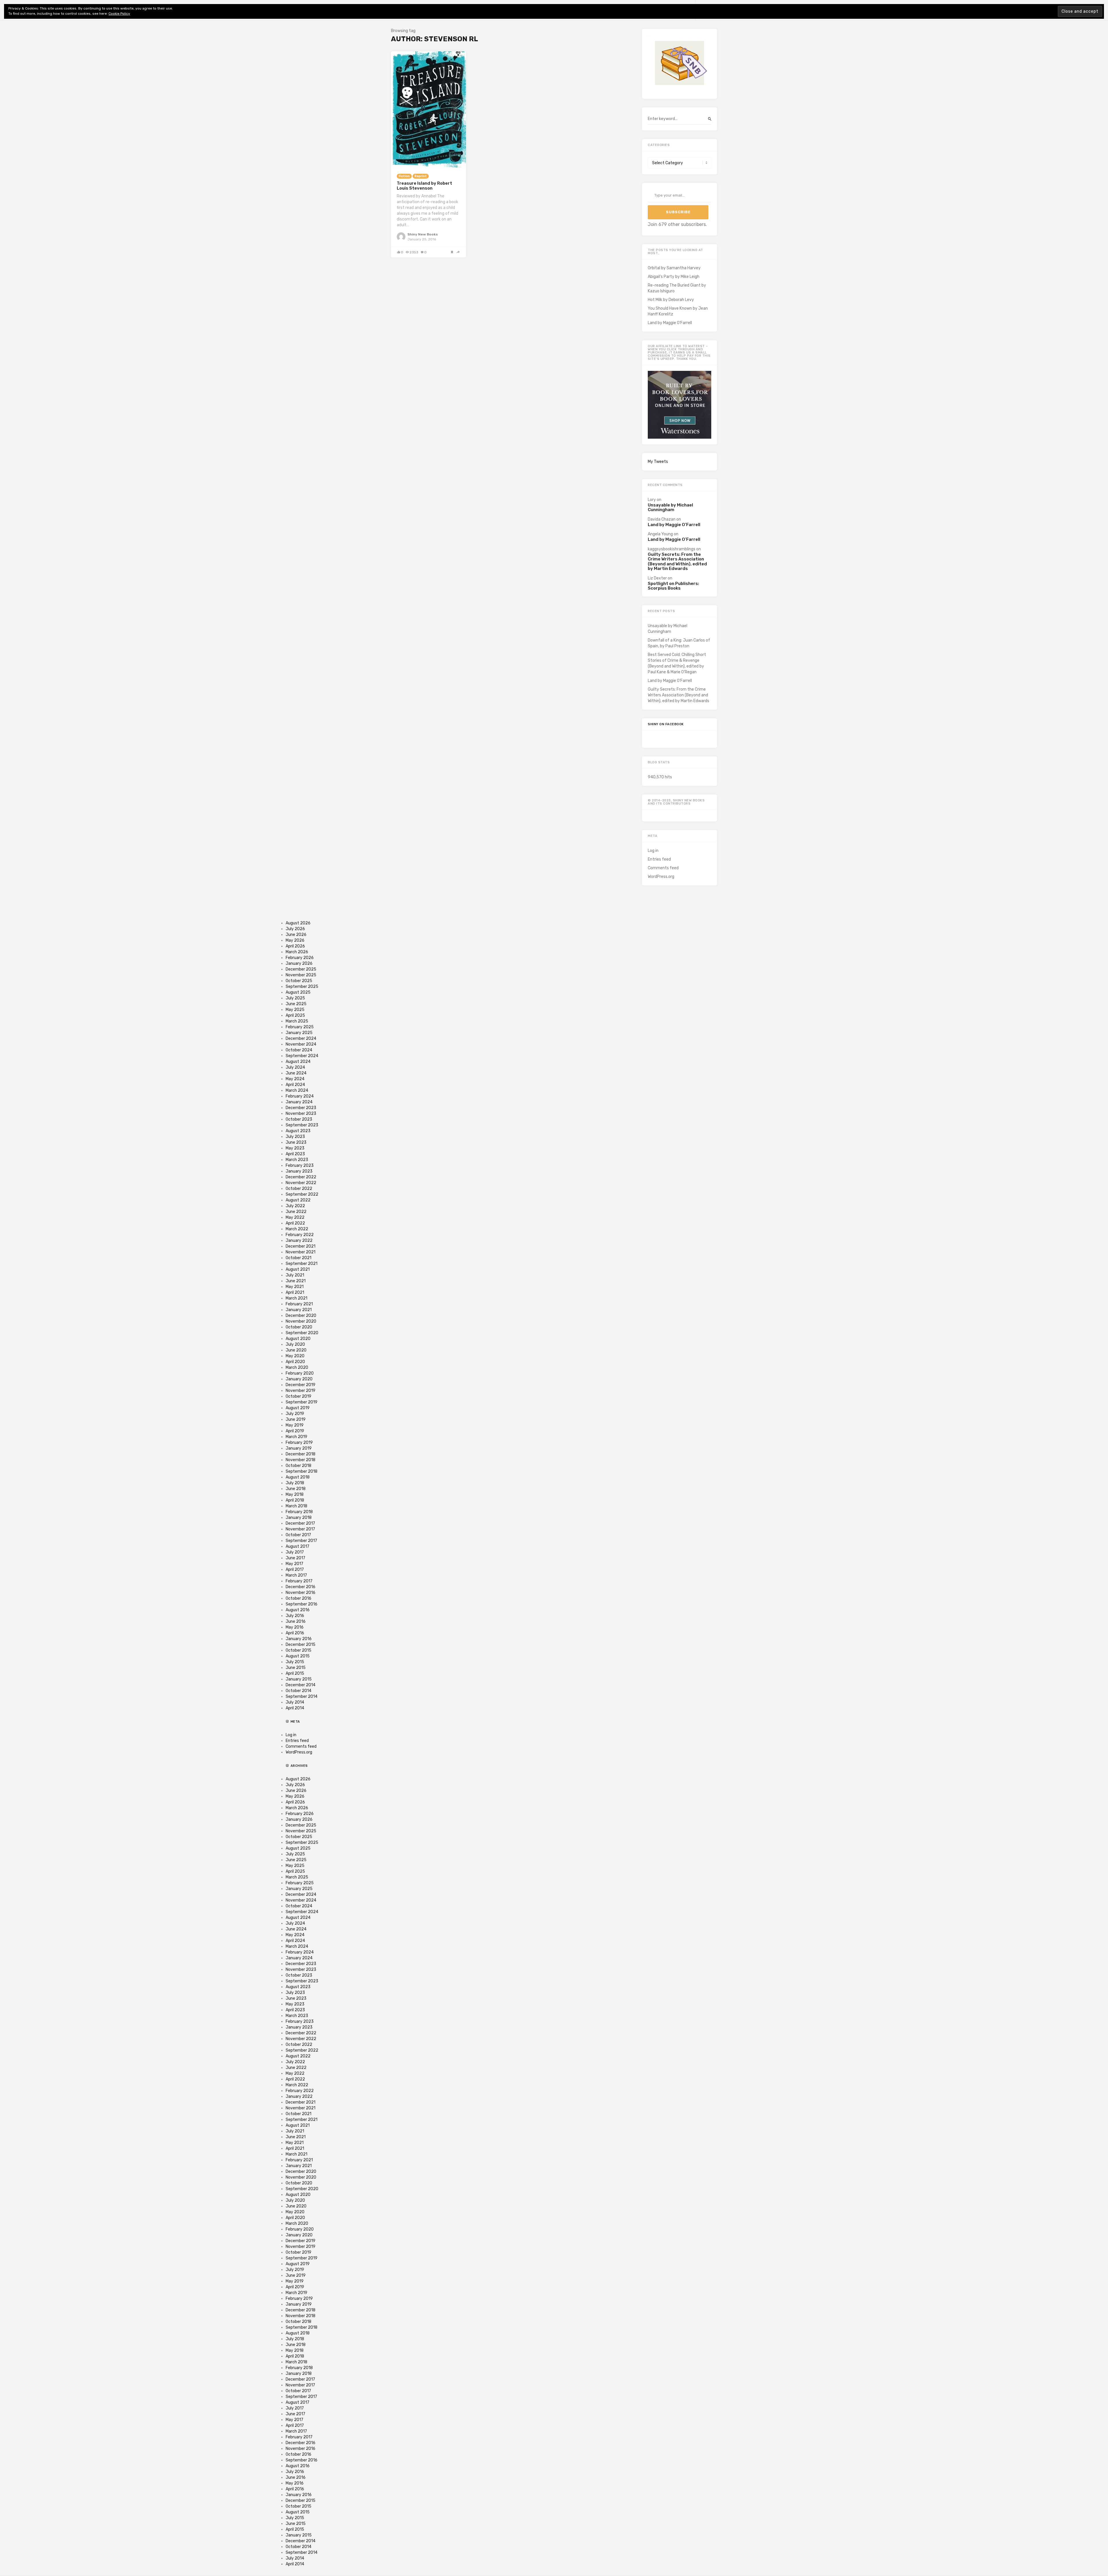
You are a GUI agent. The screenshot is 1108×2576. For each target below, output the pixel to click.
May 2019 (295, 1425)
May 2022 (295, 1217)
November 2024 (301, 1044)
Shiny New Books (423, 234)
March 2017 (296, 1575)
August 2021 (298, 1269)
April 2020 (295, 1362)
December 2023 (301, 1108)
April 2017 (295, 1570)
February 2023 (300, 1165)
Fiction (404, 176)
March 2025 (297, 1021)
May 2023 (295, 1148)
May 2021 (295, 1287)
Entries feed (659, 859)
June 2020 (296, 1350)
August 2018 (298, 1477)
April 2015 (295, 1673)
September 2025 (302, 987)
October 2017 (298, 1535)
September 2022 (302, 1194)
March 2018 (296, 1506)
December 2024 (301, 1039)
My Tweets (658, 462)
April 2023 (295, 1154)
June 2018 (296, 1489)
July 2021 (295, 1275)
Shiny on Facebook (666, 724)
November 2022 (301, 1183)
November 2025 (301, 975)
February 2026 (300, 958)
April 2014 (295, 1708)
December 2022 (301, 1177)
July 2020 (295, 1344)
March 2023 (297, 1160)
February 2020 (300, 1373)
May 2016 (295, 1627)
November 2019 (301, 1391)
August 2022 (298, 1200)
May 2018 (295, 1494)
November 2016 (301, 1593)
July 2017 (295, 1552)
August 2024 (298, 1062)
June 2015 (296, 1668)
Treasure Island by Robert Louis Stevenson (424, 186)
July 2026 (295, 929)
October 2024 (299, 1050)
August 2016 (298, 1610)
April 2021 (295, 1292)
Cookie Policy (119, 14)
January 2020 (299, 1379)
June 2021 (296, 1281)
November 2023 (301, 1114)
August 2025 (298, 992)
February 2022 (300, 1235)
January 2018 (299, 1518)
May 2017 (294, 1564)
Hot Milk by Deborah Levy (671, 300)
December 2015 (301, 1645)
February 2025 (300, 1027)
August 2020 (298, 1339)
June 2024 (296, 1073)
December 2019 (301, 1385)
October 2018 (298, 1466)
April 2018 (295, 1500)
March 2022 (297, 1229)
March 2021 (296, 1298)
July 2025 (295, 998)
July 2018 (295, 1483)
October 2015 (298, 1650)
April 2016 (295, 1633)
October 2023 (299, 1119)
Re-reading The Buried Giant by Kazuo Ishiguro (677, 288)
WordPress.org (661, 877)
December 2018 (301, 1454)
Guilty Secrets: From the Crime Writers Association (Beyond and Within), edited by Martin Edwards (677, 562)
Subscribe (678, 212)
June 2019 (296, 1419)
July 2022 (295, 1206)
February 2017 (299, 1581)
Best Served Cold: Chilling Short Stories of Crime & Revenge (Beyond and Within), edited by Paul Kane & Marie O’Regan (677, 663)
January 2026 (299, 963)
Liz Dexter (657, 578)
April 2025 (295, 1015)
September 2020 (302, 1333)
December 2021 (301, 1246)
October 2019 (298, 1396)
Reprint (421, 176)
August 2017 (297, 1546)
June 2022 (296, 1212)
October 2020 (299, 1327)
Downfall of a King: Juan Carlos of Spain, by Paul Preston (679, 643)
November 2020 (301, 1321)
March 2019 (296, 1437)
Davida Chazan (662, 519)
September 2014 (302, 1697)
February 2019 (299, 1443)
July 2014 (295, 1702)
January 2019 (299, 1448)
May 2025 (295, 1010)
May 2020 (295, 1356)
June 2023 (296, 1142)
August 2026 (298, 923)
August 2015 (298, 1656)
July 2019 (295, 1414)
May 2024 (295, 1079)
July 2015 (295, 1662)
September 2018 (302, 1471)
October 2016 (298, 1598)
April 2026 (295, 946)
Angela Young (660, 534)
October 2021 (298, 1258)
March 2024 (297, 1090)
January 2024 (299, 1102)
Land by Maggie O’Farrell (670, 323)
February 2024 (300, 1096)
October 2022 (299, 1189)
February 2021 (299, 1304)
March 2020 (297, 1368)
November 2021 (301, 1252)
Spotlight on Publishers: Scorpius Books (673, 586)
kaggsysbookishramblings (672, 549)
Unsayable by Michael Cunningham (670, 507)
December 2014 (301, 1685)
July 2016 (295, 1616)
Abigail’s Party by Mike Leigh (674, 277)
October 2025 (299, 981)
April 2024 (295, 1085)
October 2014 (298, 1691)
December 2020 (301, 1316)
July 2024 (295, 1067)
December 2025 (301, 969)
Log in (653, 851)
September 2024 (302, 1056)
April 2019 (295, 1431)
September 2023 (302, 1125)
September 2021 (302, 1264)
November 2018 (301, 1460)
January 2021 (299, 1310)
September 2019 (302, 1402)
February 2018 (299, 1512)
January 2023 (299, 1171)
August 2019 (298, 1408)
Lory (652, 500)
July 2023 (295, 1137)
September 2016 (302, 1604)
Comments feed (663, 868)
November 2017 (300, 1529)
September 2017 (301, 1541)
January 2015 (299, 1679)
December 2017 (300, 1523)
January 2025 (299, 1033)
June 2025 (296, 1004)
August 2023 (298, 1131)
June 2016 (296, 1621)
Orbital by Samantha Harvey (674, 268)
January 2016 (299, 1639)
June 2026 (296, 935)
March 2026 (297, 952)
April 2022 (295, 1223)
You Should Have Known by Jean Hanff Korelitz (678, 311)
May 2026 (295, 940)
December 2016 (301, 1587)
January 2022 (299, 1241)
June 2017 (295, 1558)
